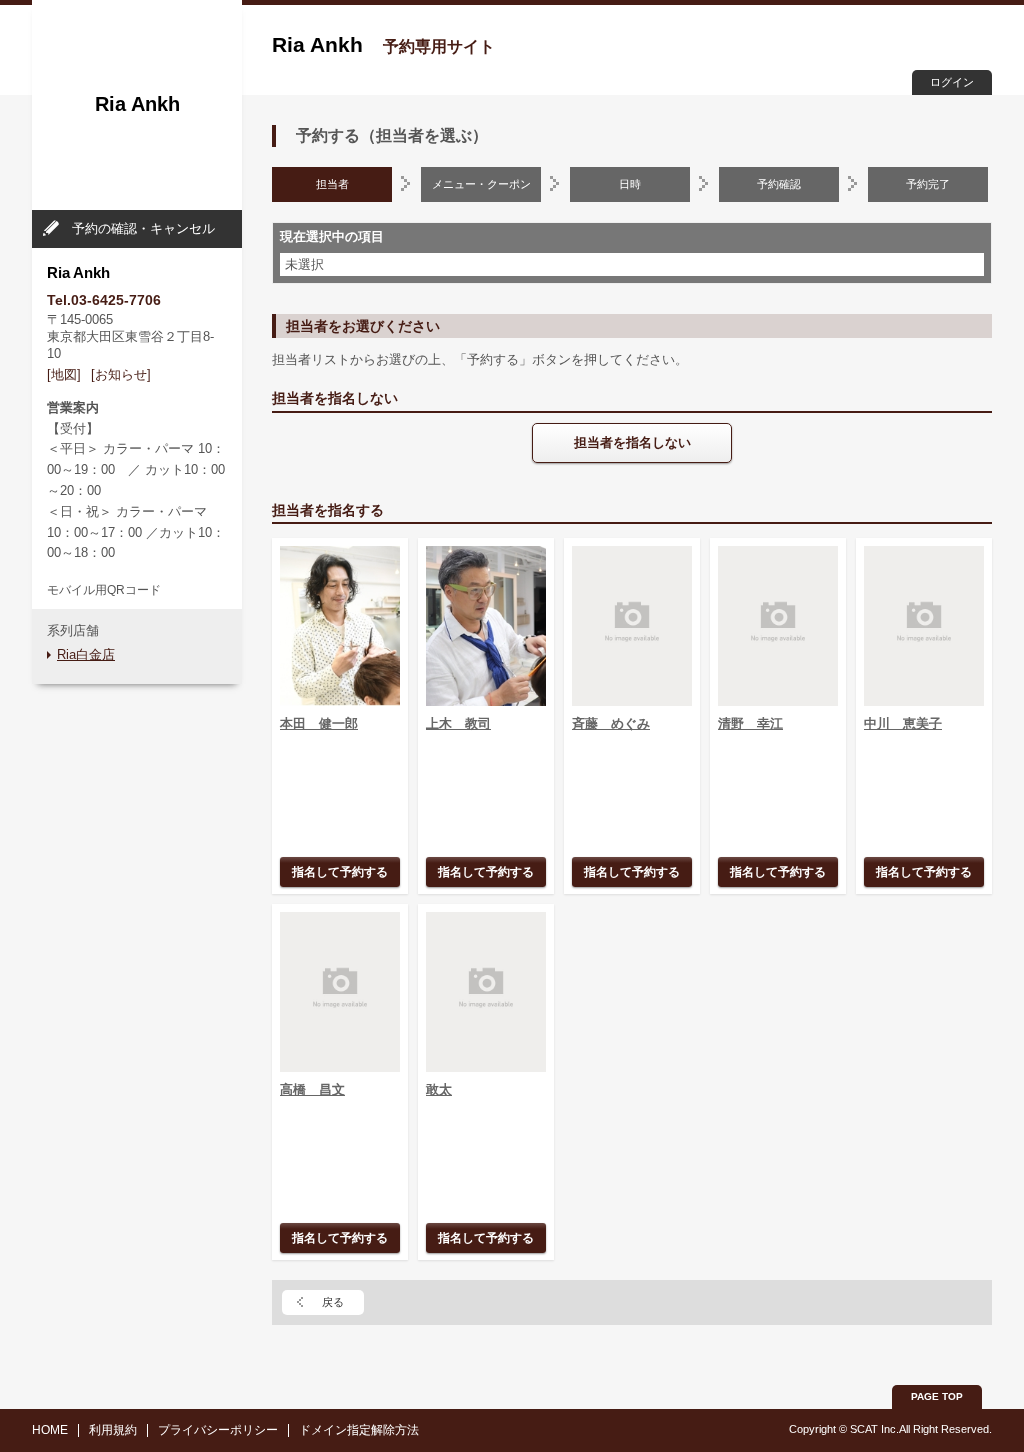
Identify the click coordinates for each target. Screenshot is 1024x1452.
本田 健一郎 (319, 723)
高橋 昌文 (312, 1089)
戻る (333, 1302)
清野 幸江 (750, 723)
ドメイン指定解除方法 (359, 1430)
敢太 (439, 1089)
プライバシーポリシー (218, 1430)
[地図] (64, 374)
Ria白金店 (86, 654)
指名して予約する (340, 871)
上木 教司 (458, 723)
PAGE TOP (937, 1396)
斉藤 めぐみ (611, 723)
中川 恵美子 (903, 723)
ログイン (952, 82)
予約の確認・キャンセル (143, 228)
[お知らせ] (121, 374)
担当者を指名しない (632, 442)
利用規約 (113, 1430)
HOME (50, 1430)
